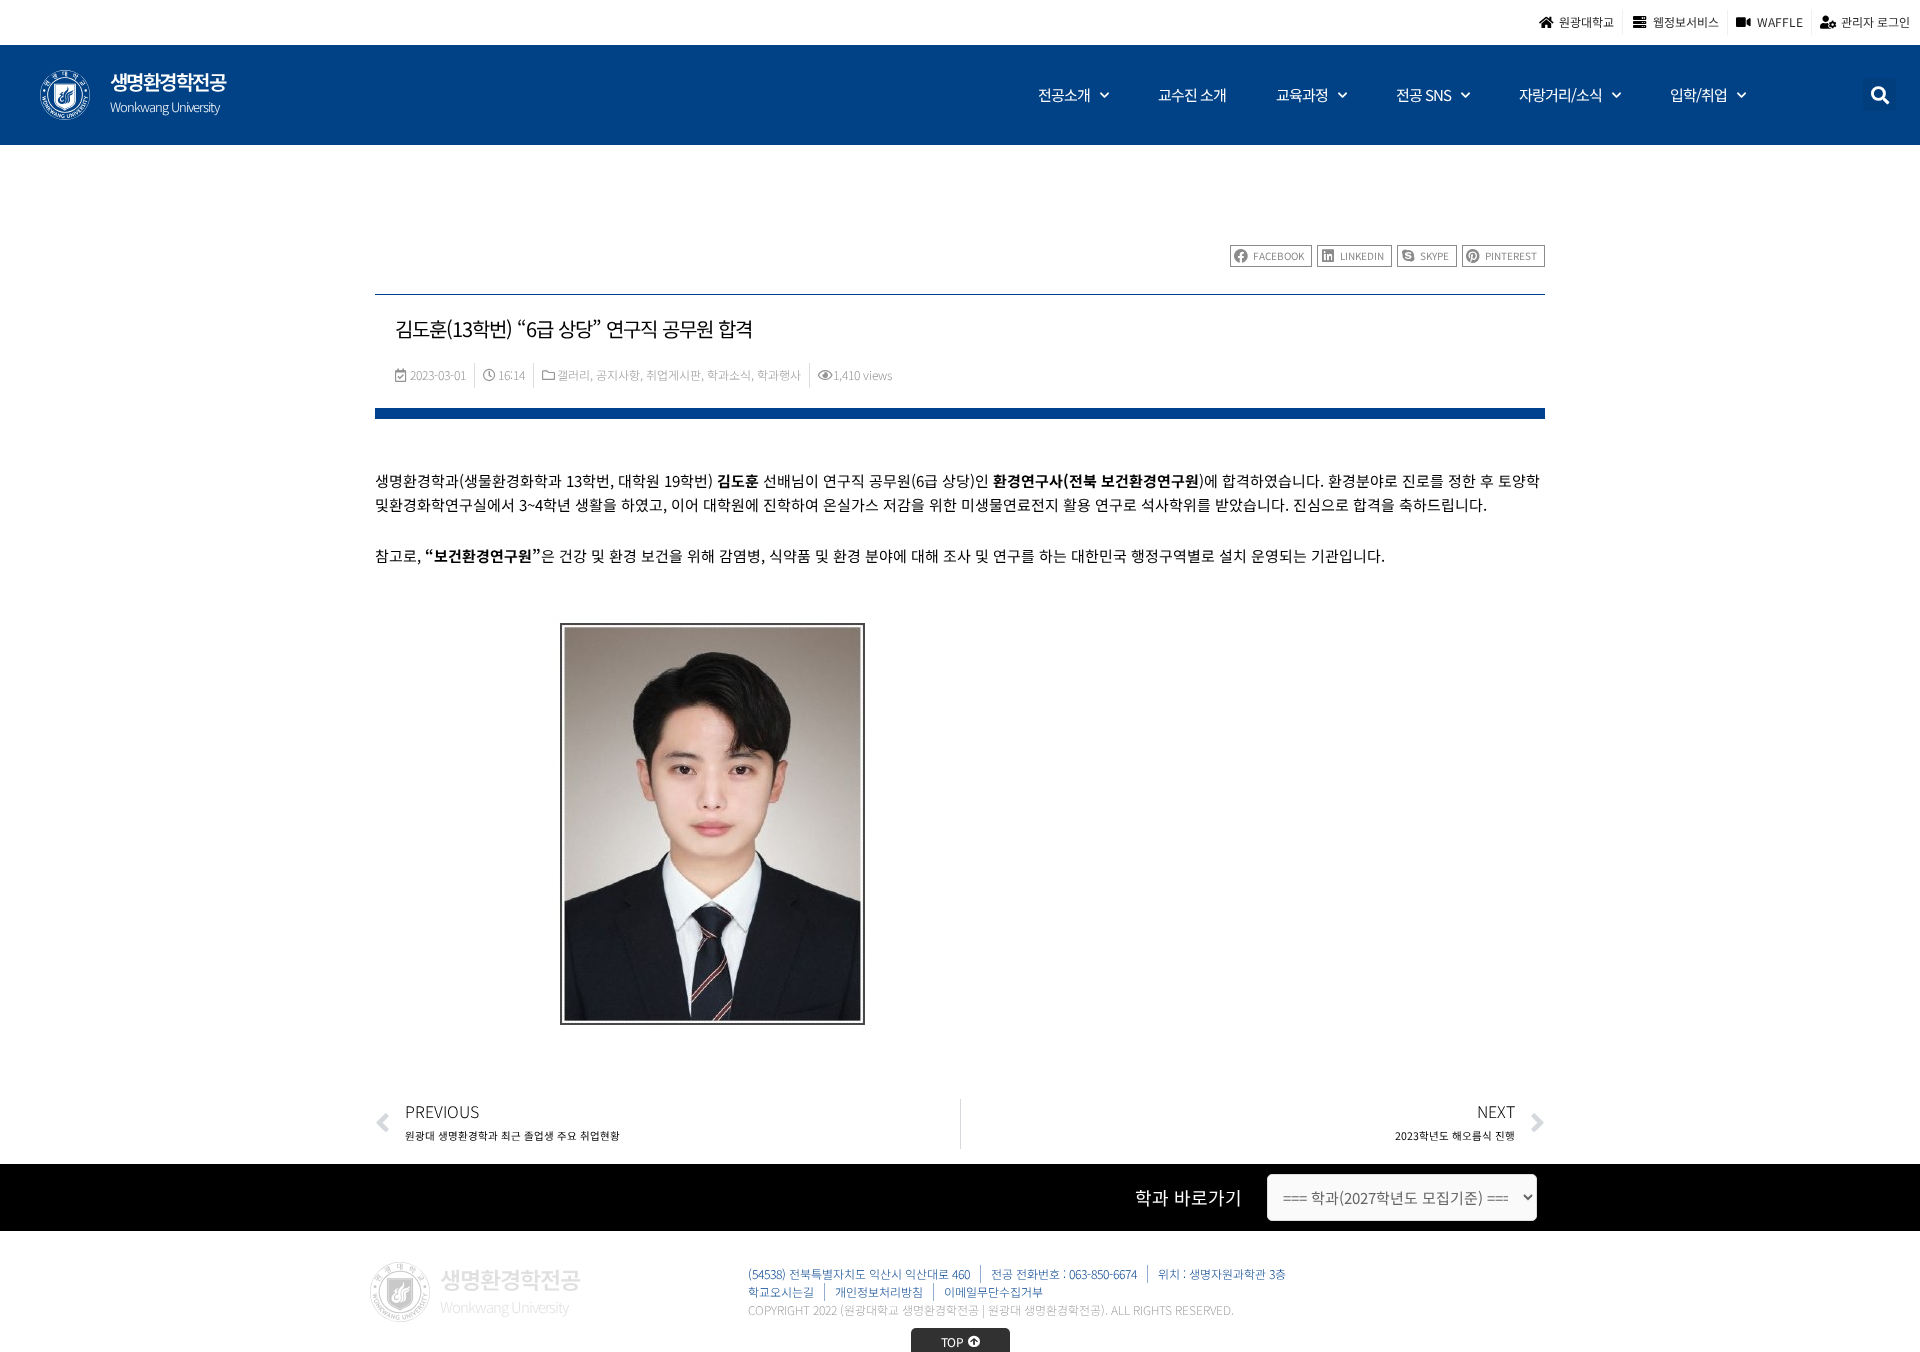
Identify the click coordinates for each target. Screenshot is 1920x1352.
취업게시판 (673, 374)
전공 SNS (1423, 94)
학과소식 (729, 374)
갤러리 (573, 374)
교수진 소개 (1192, 94)
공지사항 (618, 374)
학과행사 (779, 374)
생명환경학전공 (168, 81)
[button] (1879, 94)
